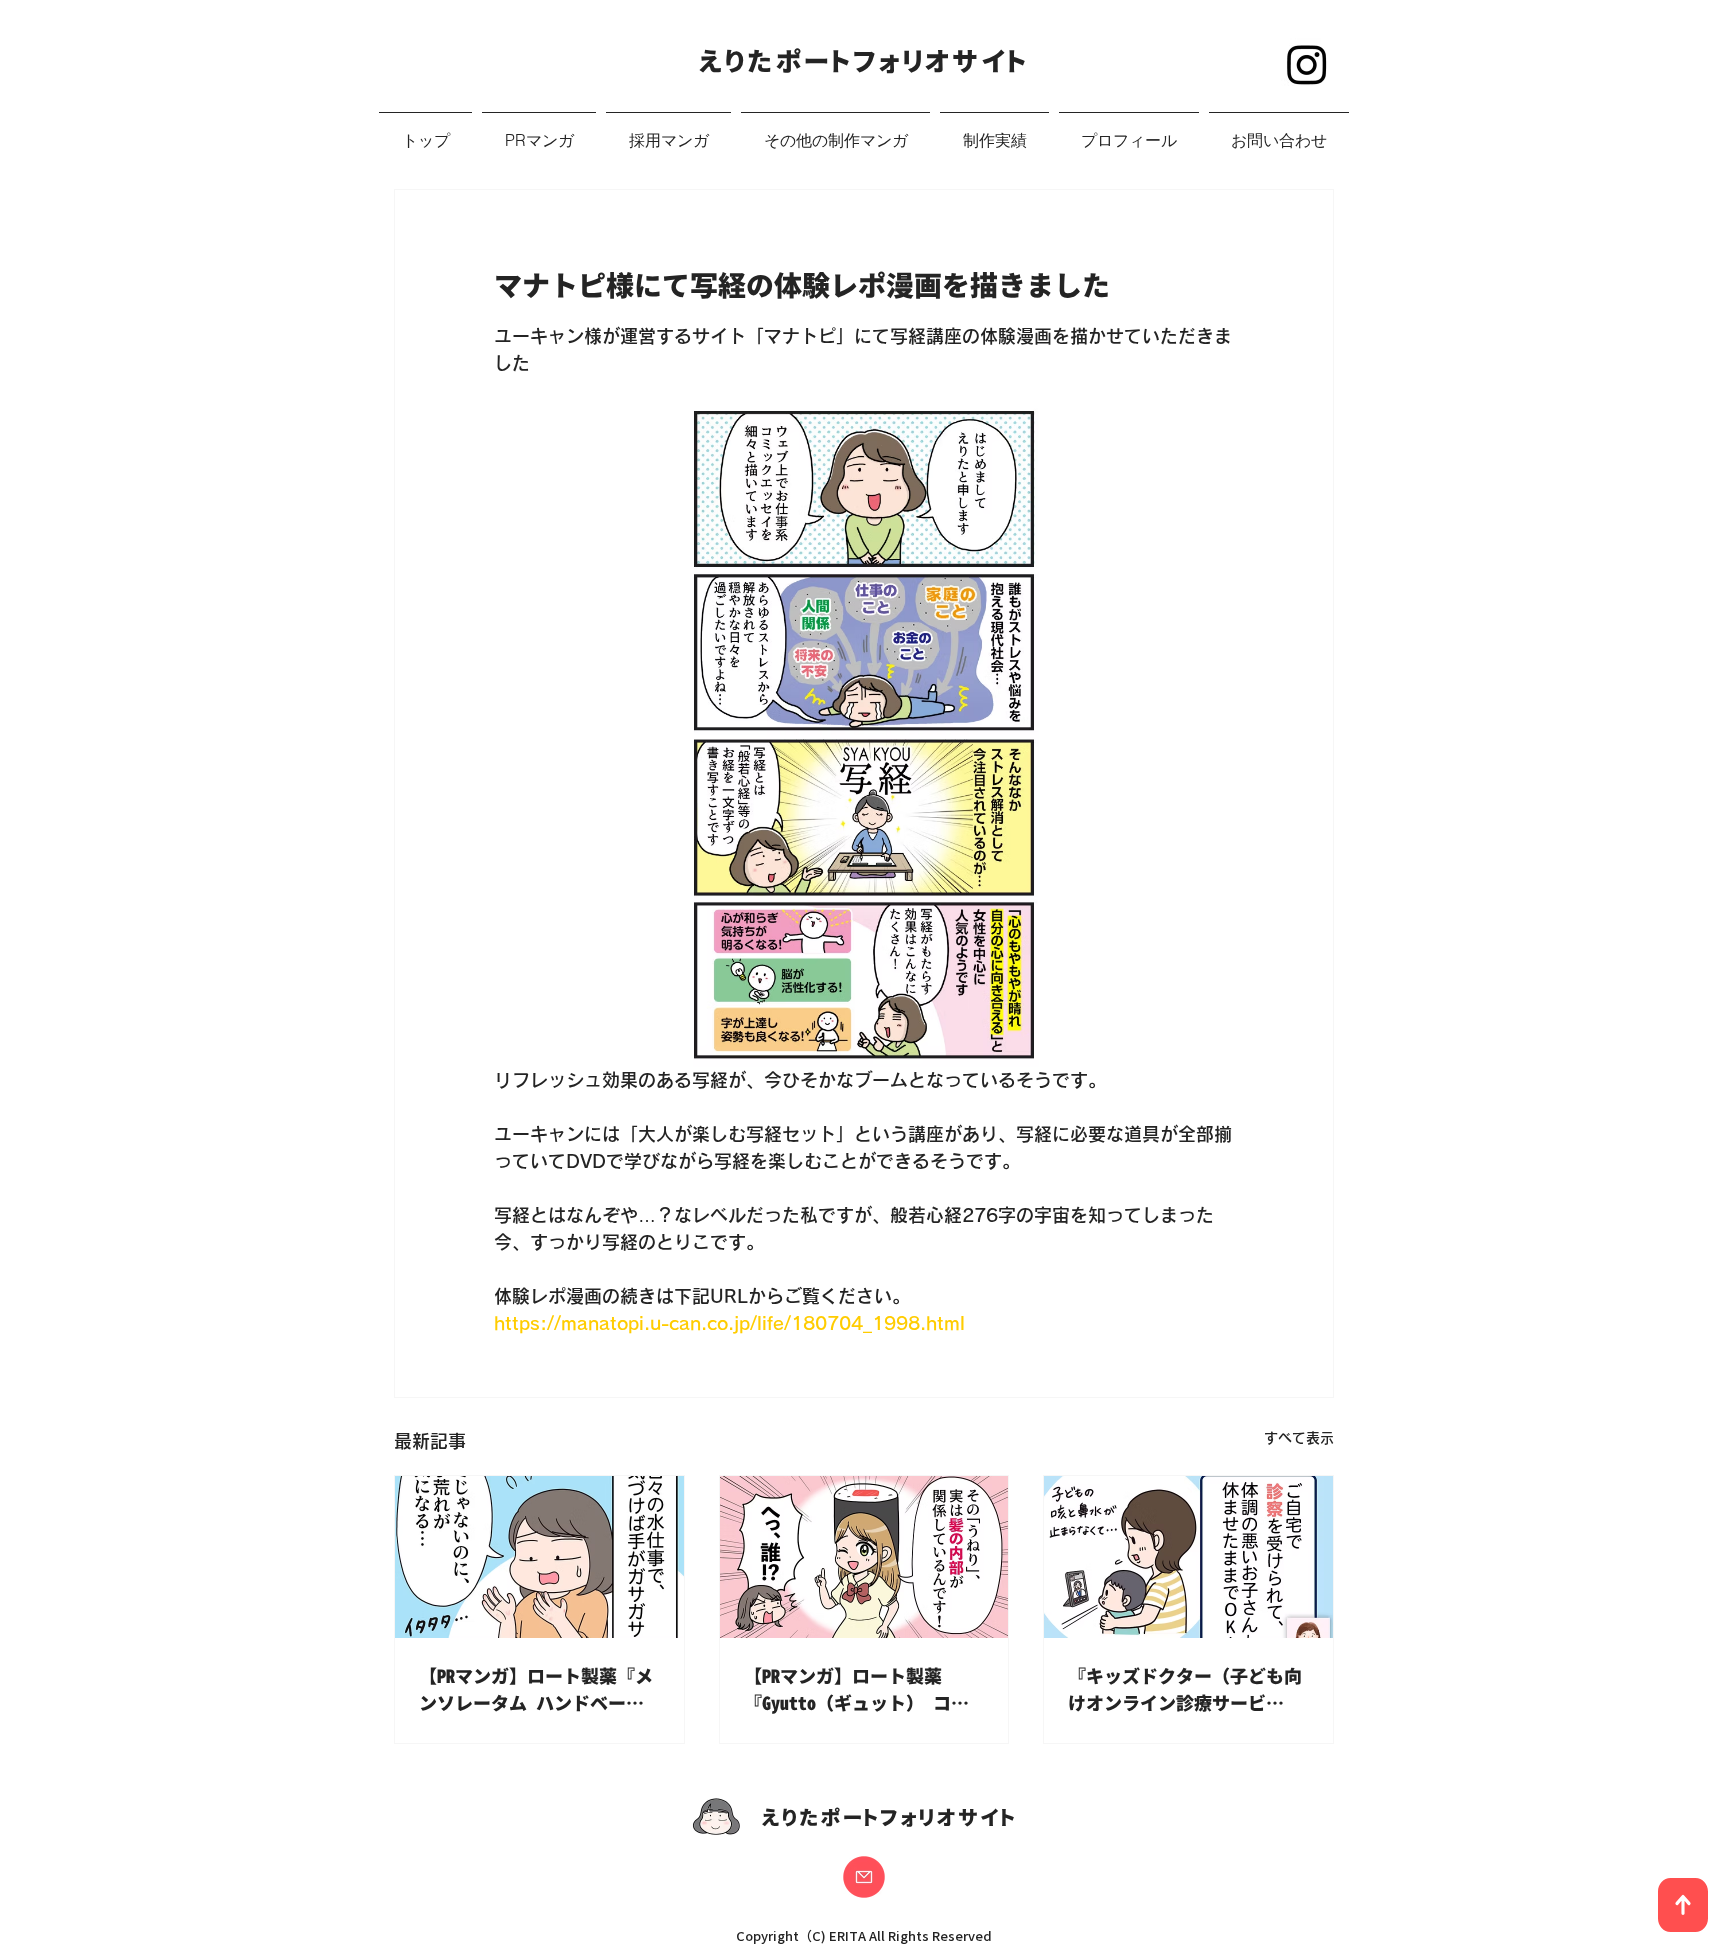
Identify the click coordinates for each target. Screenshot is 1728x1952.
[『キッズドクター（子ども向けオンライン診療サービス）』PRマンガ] (1188, 1557)
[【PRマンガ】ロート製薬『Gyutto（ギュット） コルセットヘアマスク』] (864, 1557)
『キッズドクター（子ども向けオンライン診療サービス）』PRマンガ (1185, 1690)
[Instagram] (1307, 64)
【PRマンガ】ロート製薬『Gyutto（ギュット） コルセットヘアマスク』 (856, 1690)
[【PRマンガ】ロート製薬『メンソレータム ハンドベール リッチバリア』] (539, 1557)
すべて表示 (1299, 1438)
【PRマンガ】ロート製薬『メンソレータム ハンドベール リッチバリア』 (536, 1690)
